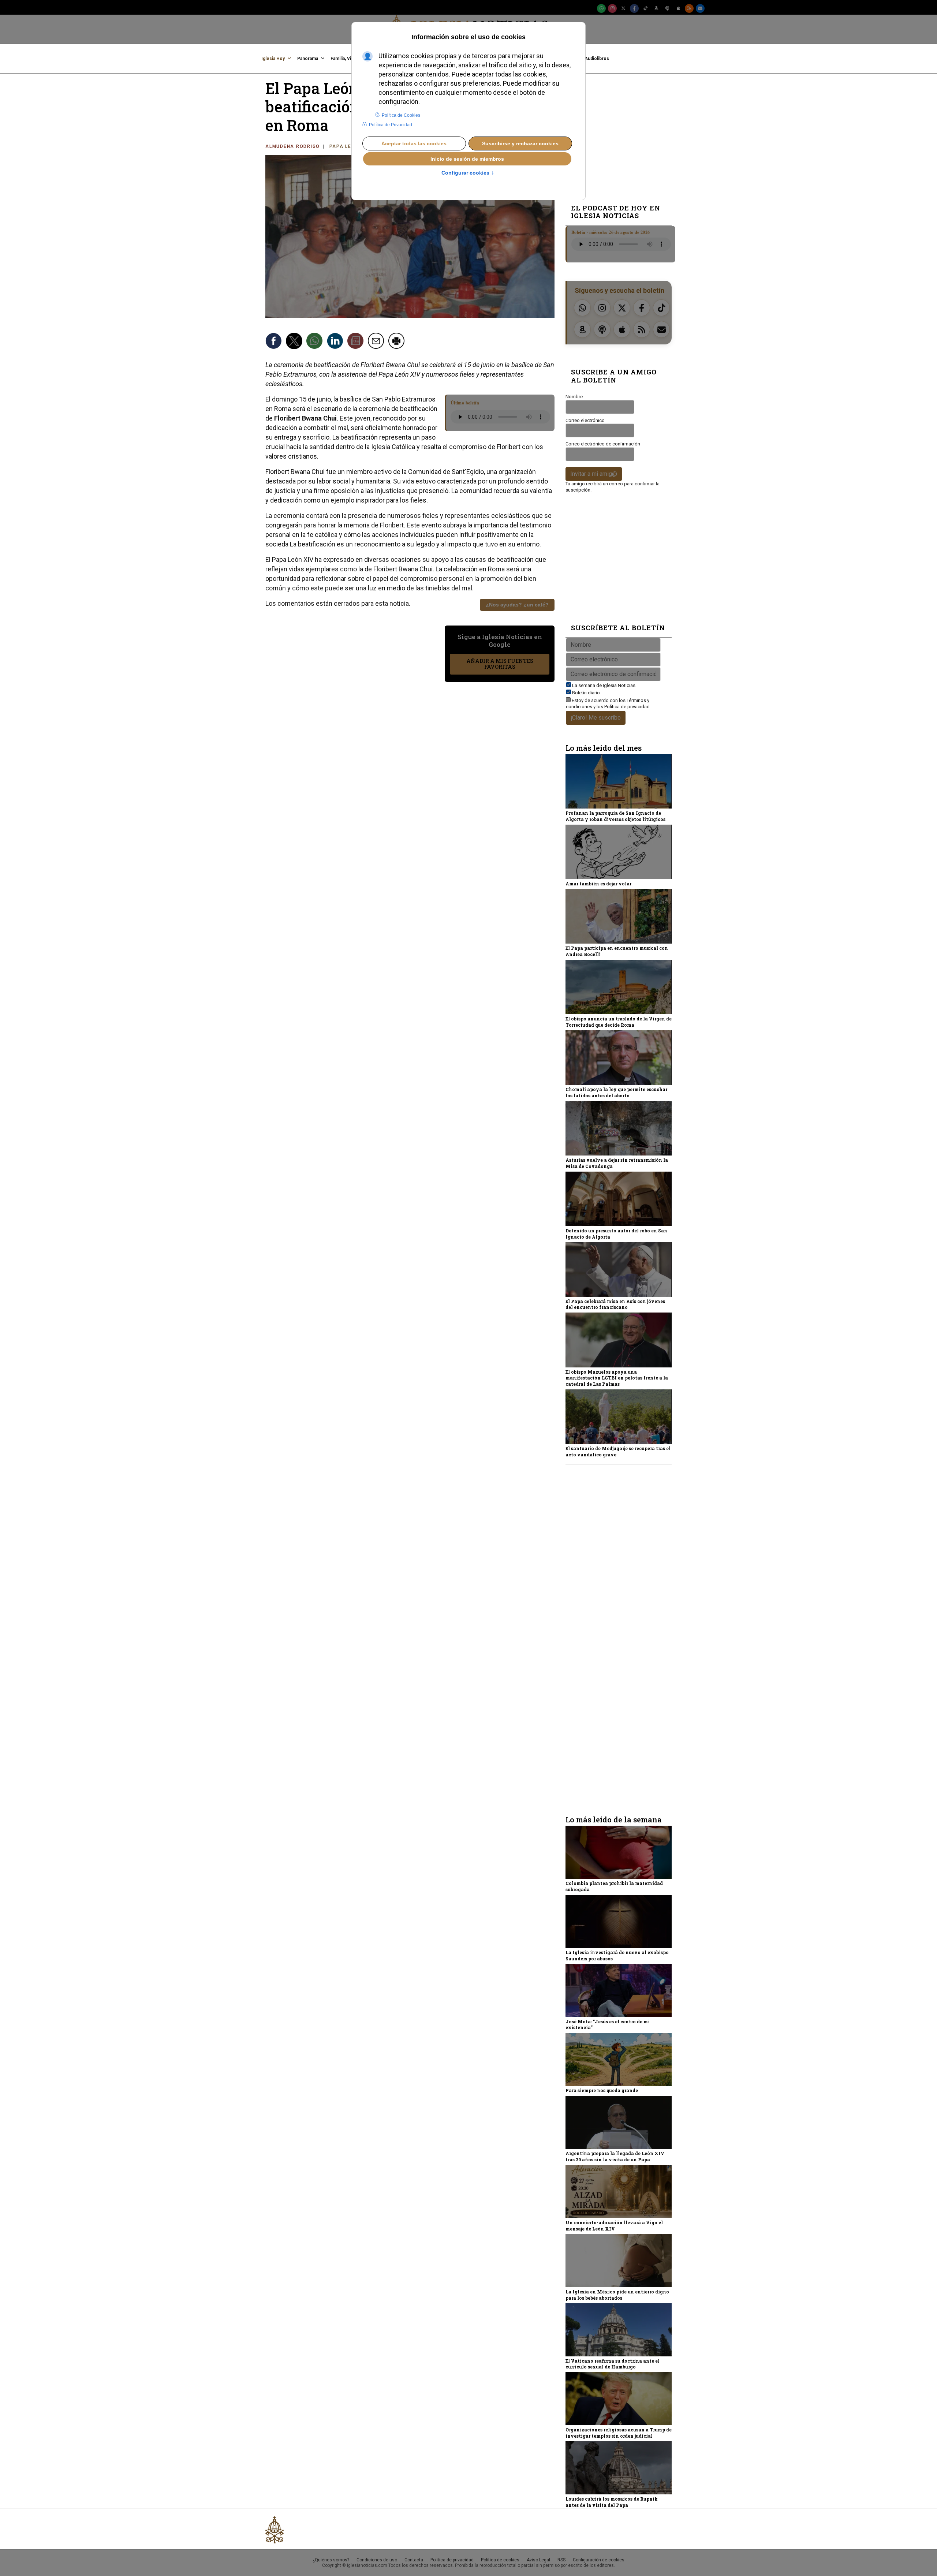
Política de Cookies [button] (401, 115)
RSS (561, 2560)
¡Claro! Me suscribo (596, 718)
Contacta (414, 2560)
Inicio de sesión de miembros (467, 159)
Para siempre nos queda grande (602, 2090)
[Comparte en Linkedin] (336, 342)
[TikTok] (645, 8)
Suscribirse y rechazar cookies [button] (520, 143)
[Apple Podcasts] (678, 8)
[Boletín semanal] (700, 8)
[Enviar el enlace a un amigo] (377, 342)
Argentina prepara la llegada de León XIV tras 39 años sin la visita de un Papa (615, 2156)
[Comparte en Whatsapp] (316, 342)
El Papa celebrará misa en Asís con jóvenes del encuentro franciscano (615, 1304)
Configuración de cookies (599, 2560)
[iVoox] (667, 8)
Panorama (308, 59)
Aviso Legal (538, 2560)
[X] (623, 8)
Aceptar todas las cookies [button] (414, 143)
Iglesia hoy (273, 59)
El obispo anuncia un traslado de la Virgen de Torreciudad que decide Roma (619, 1022)
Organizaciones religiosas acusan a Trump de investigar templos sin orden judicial (619, 2433)
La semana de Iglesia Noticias (604, 685)
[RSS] (689, 8)
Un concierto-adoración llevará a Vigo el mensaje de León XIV (614, 2226)
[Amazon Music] (656, 8)
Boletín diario (586, 693)
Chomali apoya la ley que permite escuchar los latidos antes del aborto (616, 1092)
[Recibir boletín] (356, 342)
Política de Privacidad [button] (391, 125)
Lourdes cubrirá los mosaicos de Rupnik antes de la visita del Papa (612, 2502)
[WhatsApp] (601, 8)
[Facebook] (634, 8)
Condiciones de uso (377, 2560)
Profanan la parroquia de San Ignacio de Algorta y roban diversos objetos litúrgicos (615, 816)
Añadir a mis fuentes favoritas (500, 664)
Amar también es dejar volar (598, 884)
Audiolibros (597, 59)
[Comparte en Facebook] (275, 342)
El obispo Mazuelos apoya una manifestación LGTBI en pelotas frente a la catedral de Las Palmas (617, 1378)
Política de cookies (500, 2560)
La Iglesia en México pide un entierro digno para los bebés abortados (617, 2295)
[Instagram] (612, 8)
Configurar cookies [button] (468, 173)
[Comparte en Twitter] (295, 342)
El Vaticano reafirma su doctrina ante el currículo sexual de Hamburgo (613, 2364)
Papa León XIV (350, 146)
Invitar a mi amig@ (594, 474)
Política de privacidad (627, 707)
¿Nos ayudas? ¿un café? (517, 605)
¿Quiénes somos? (331, 2560)
